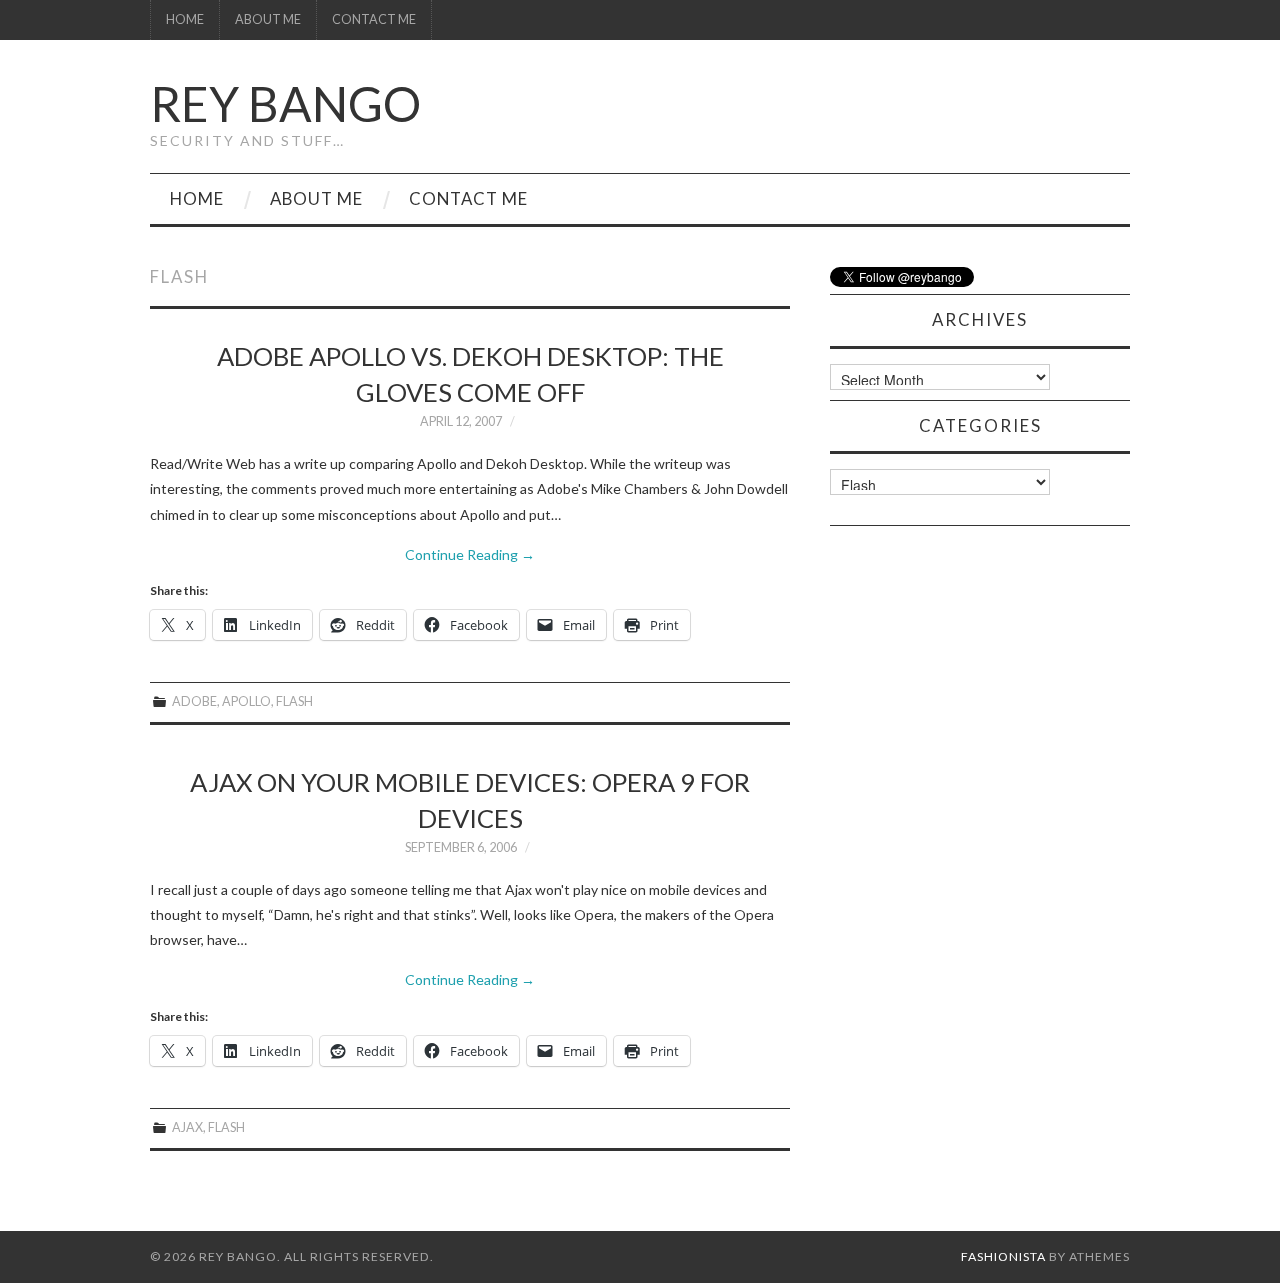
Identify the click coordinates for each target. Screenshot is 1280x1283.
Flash (294, 701)
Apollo (246, 701)
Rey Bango (285, 103)
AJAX (187, 1127)
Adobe (194, 701)
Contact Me (374, 19)
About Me (268, 19)
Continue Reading (470, 554)
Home (185, 19)
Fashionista (1003, 1256)
